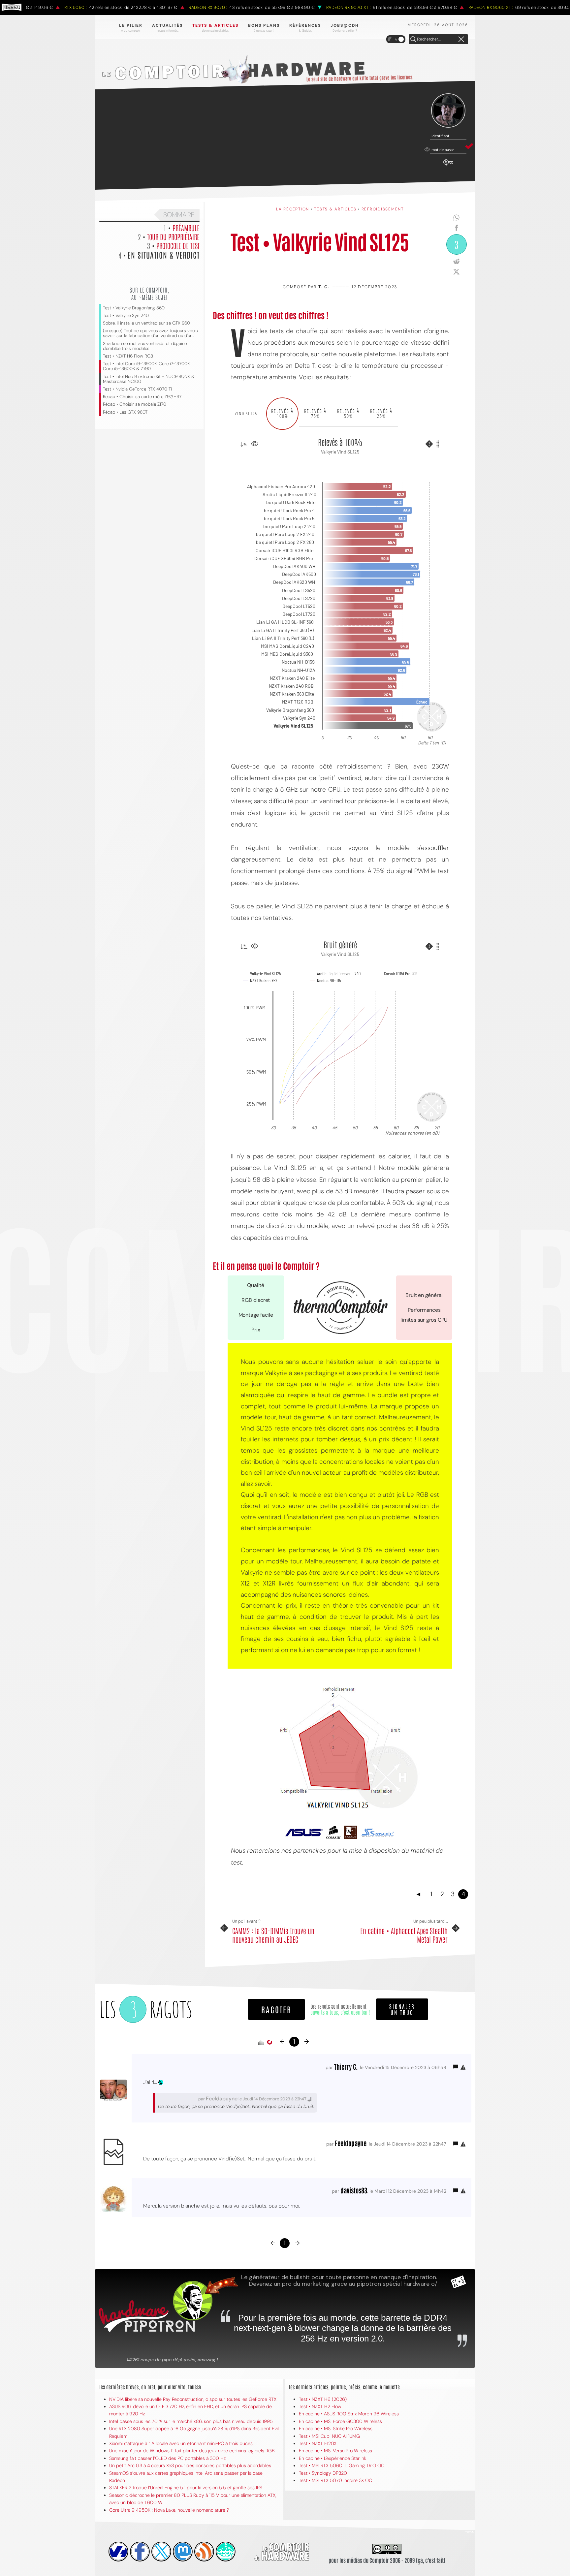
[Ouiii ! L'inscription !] (448, 111)
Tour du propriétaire (173, 236)
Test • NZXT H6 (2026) (323, 2399)
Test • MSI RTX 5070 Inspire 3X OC (335, 2480)
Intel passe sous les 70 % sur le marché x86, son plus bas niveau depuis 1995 (191, 2421)
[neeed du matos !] (226, 2552)
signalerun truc (402, 2009)
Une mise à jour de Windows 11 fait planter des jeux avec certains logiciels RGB (192, 2451)
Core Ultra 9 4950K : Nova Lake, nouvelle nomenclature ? (169, 2510)
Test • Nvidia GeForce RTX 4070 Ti (137, 389)
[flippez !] (183, 2552)
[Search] (413, 40)
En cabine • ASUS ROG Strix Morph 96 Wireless (349, 2414)
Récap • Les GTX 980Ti (126, 412)
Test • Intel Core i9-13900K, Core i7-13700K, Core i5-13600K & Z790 (147, 366)
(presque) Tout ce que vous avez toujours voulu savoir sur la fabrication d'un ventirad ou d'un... (150, 333)
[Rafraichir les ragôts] (269, 2042)
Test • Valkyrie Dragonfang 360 (134, 308)
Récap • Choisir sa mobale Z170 (135, 404)
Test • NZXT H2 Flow (320, 2406)
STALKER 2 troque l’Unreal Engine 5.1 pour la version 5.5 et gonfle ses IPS (186, 2488)
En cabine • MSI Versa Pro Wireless (335, 2451)
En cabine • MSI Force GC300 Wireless (340, 2421)
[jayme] (140, 2552)
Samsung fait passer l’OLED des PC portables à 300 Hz (167, 2458)
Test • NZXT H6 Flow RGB (128, 356)
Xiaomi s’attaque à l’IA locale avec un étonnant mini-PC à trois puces (181, 2443)
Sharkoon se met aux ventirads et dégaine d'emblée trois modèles (145, 346)
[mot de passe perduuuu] (448, 166)
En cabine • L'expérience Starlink (333, 2458)
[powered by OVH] (118, 2552)
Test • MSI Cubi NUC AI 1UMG (329, 2436)
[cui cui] (161, 2552)
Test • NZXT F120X (318, 2443)
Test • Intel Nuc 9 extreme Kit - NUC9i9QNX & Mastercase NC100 (149, 379)
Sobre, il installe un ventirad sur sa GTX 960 (146, 323)
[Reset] (461, 40)
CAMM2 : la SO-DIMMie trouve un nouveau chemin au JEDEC (273, 1935)
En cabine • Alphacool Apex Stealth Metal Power (404, 1935)
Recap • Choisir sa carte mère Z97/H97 (142, 397)
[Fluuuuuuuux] (204, 2552)
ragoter (276, 2009)
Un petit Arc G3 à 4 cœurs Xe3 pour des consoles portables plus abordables (190, 2466)
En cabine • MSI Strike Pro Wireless (336, 2429)
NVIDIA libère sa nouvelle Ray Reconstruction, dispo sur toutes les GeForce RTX (193, 2399)
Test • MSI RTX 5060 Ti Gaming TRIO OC (342, 2466)
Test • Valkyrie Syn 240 (126, 315)
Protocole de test (178, 245)
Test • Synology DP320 (323, 2473)
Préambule (186, 228)
